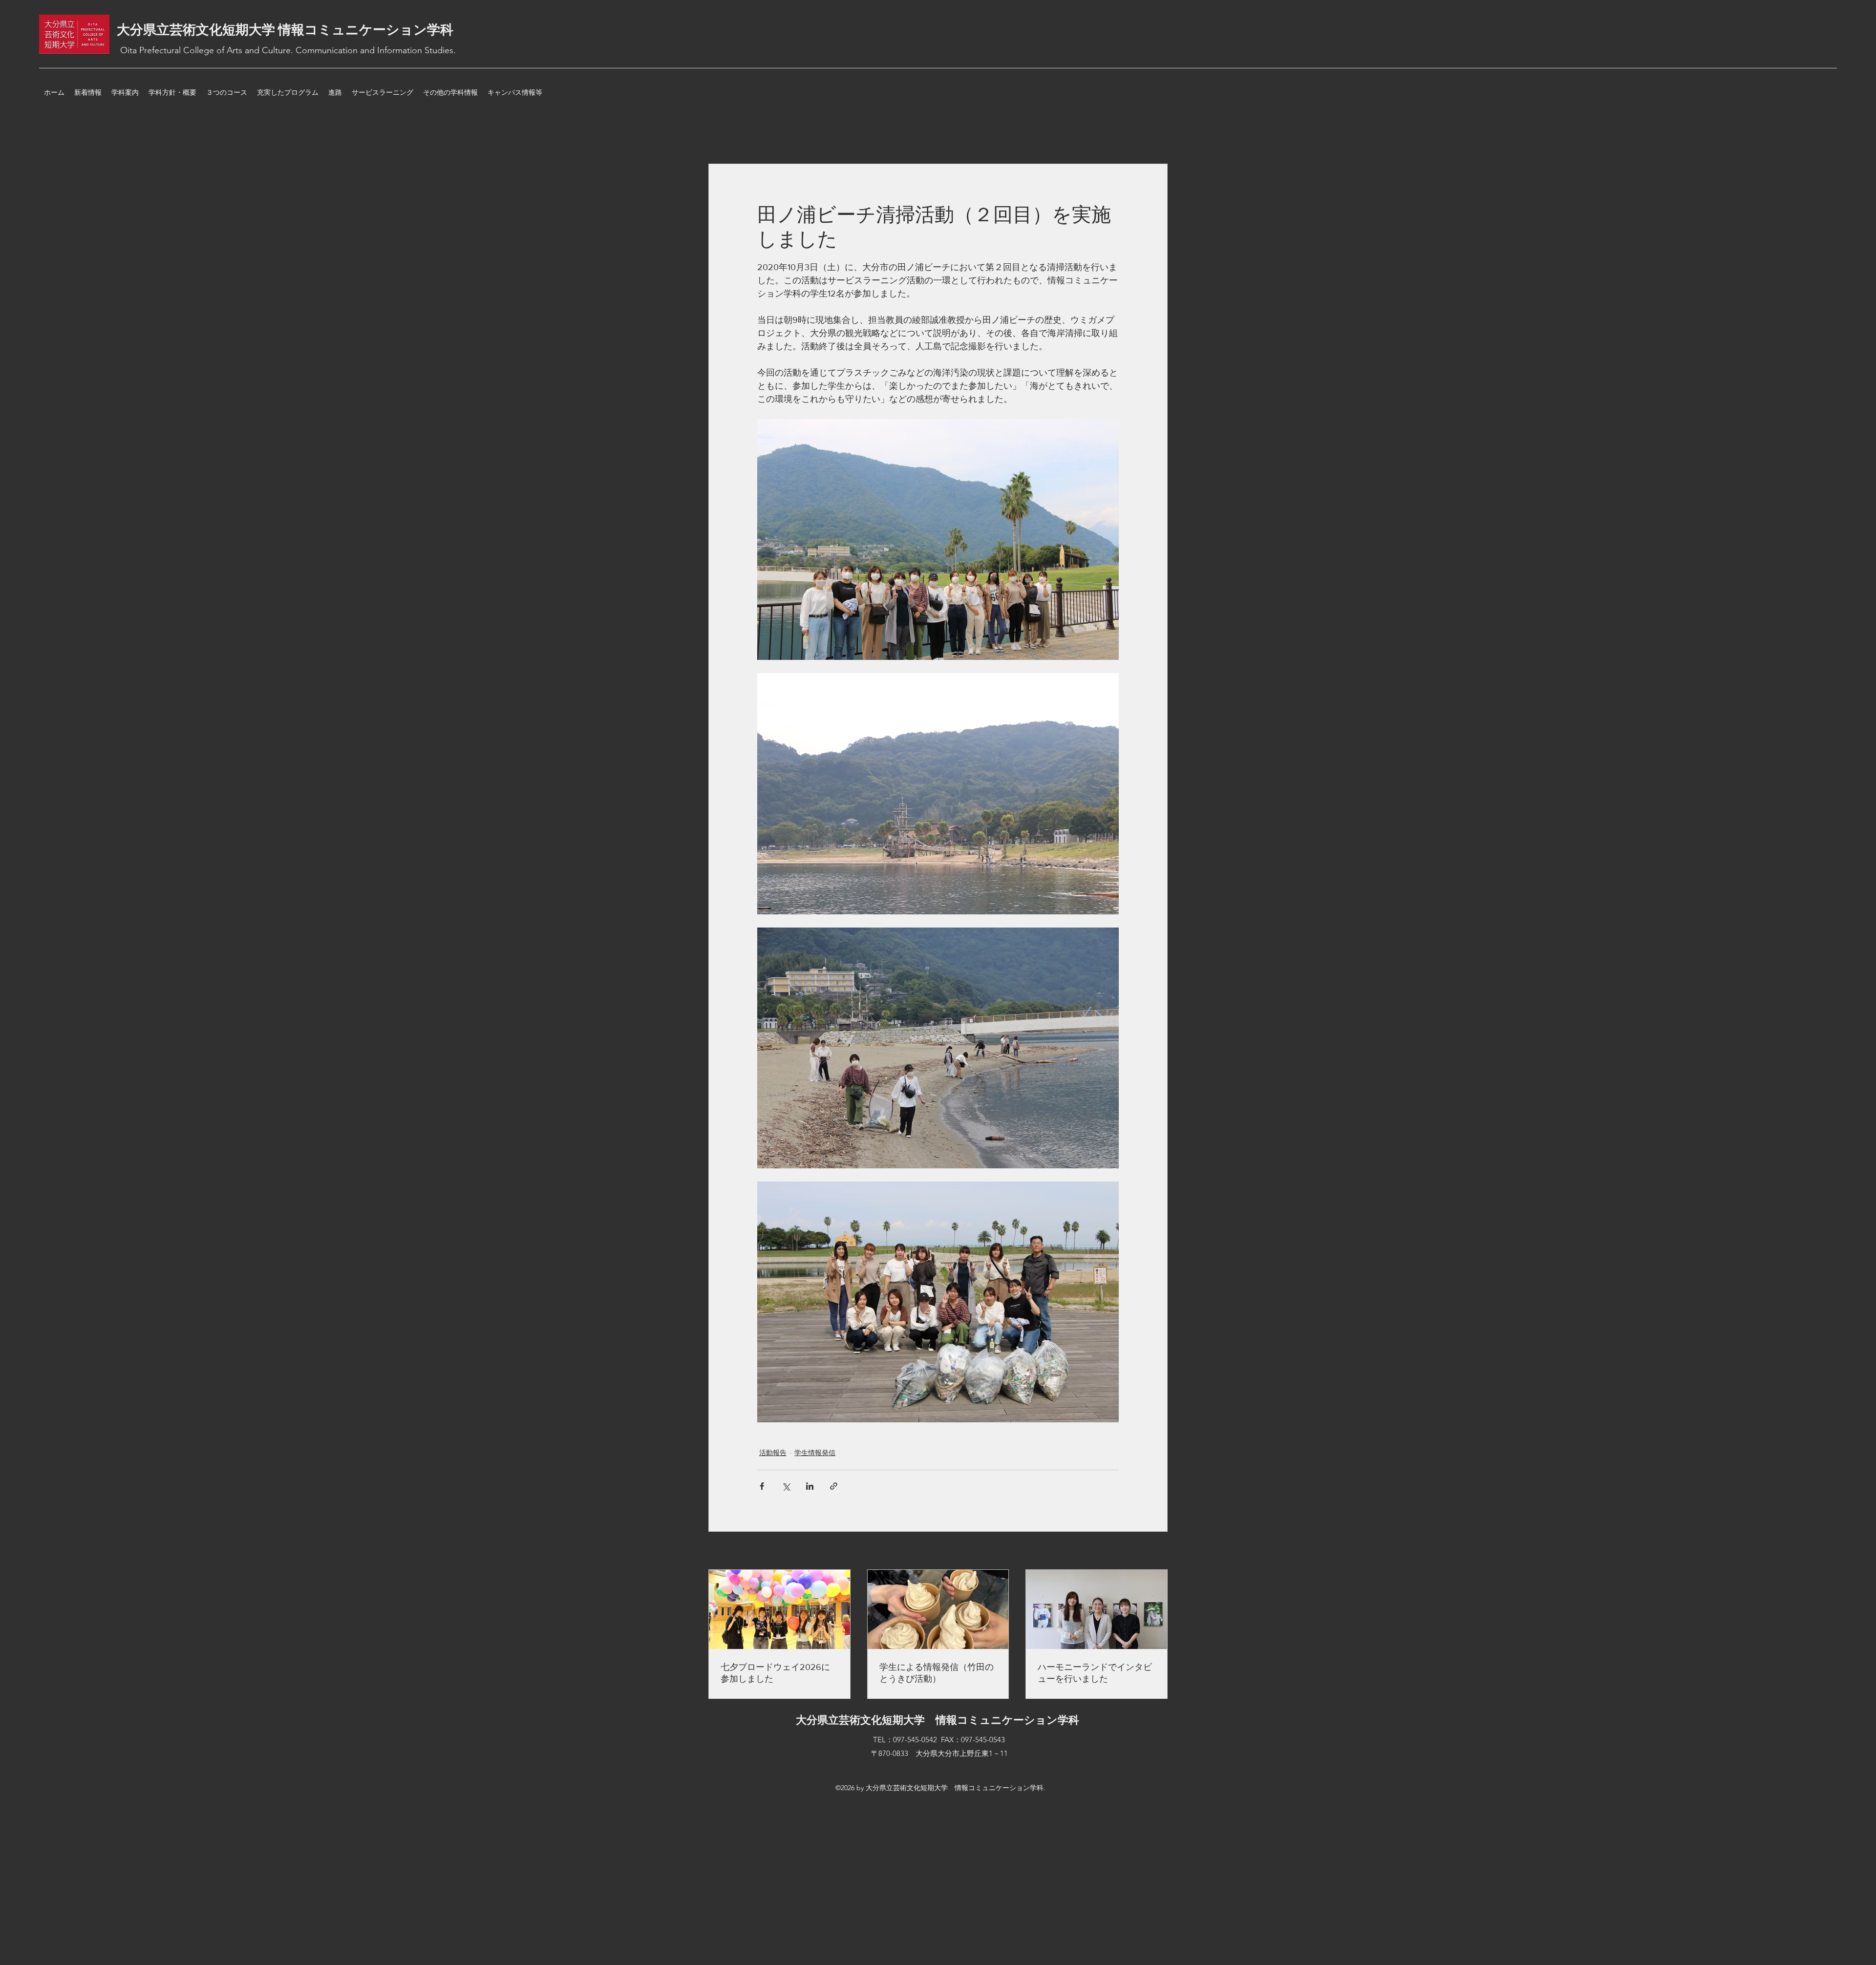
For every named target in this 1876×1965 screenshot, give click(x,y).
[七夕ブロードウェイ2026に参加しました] (779, 1609)
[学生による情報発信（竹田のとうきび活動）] (938, 1609)
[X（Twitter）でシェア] (786, 1486)
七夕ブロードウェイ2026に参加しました (775, 1673)
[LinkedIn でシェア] (810, 1486)
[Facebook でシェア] (762, 1486)
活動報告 (773, 1453)
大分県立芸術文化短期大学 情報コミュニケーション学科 (285, 30)
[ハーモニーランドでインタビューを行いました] (1097, 1609)
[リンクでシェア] (834, 1486)
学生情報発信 (815, 1453)
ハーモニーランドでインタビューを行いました (1095, 1673)
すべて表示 (1151, 1551)
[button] (1155, 119)
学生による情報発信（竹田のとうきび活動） (937, 1673)
